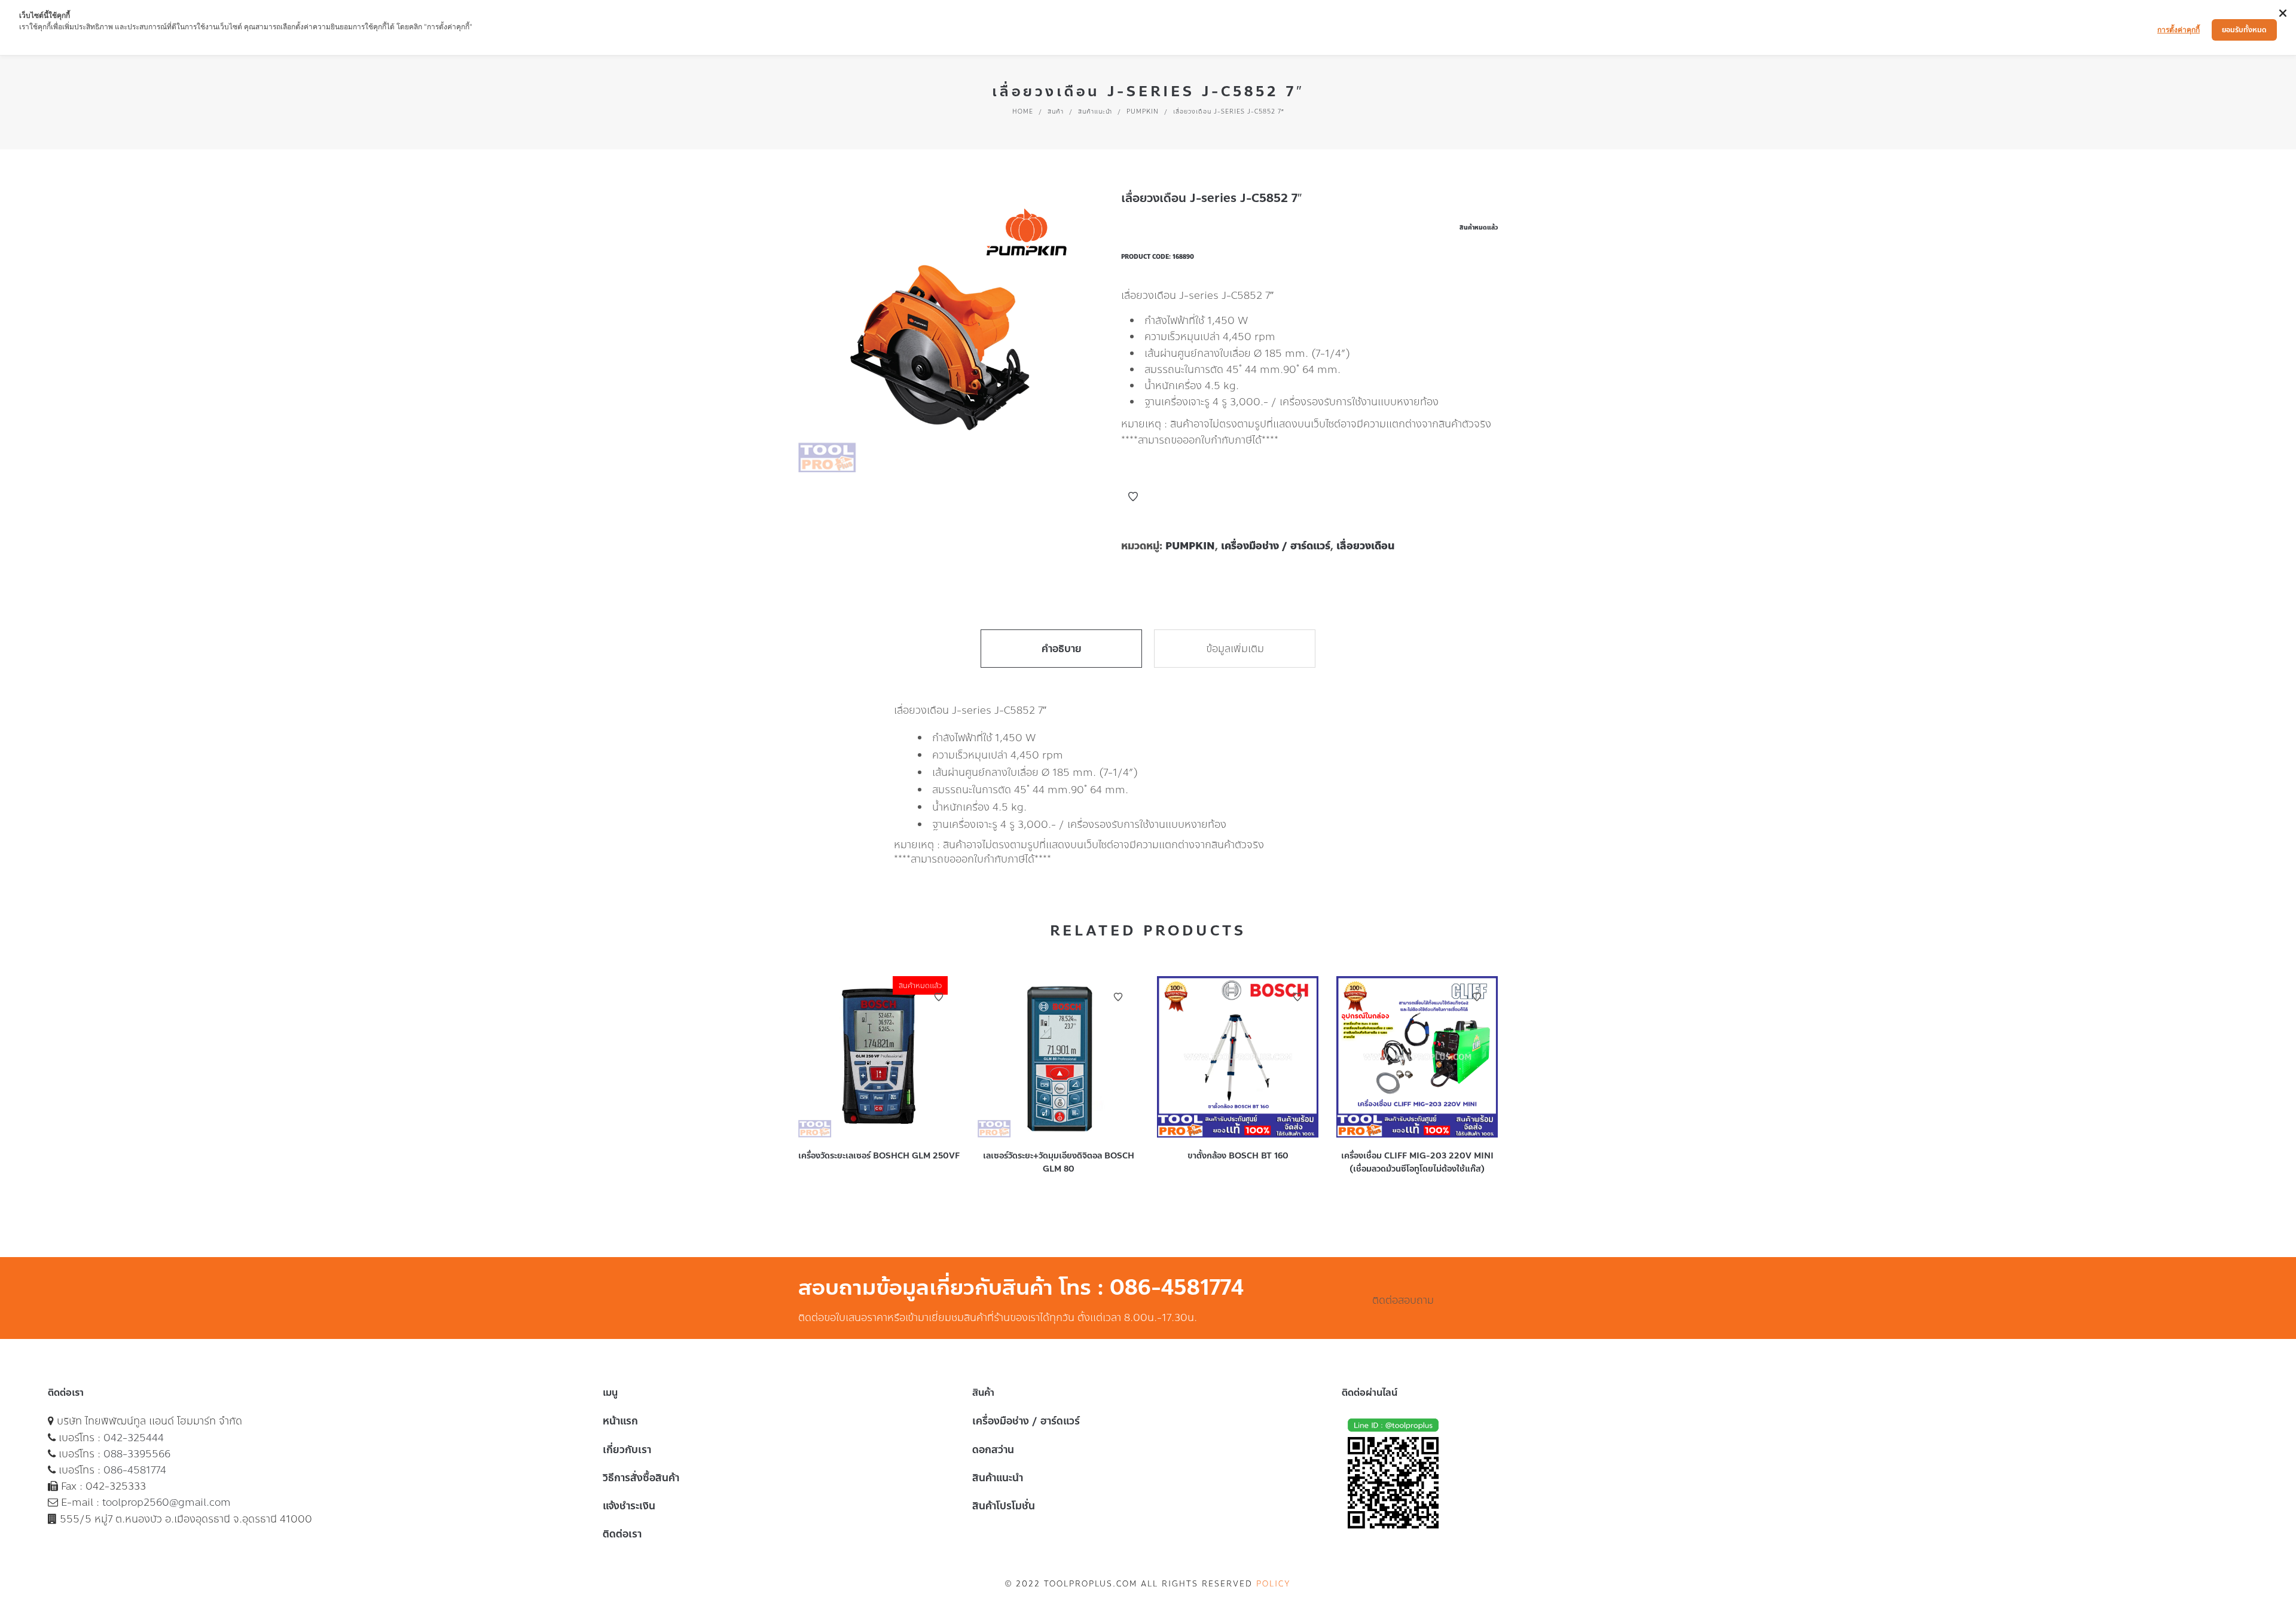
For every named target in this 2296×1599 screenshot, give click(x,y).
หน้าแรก (620, 1421)
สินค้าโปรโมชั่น (1004, 1506)
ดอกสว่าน (993, 1450)
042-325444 (134, 1438)
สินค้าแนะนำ (1095, 111)
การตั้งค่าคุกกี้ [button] (2179, 30)
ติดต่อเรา (622, 1534)
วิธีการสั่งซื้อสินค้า (641, 1478)
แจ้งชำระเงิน (629, 1506)
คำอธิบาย (1062, 649)
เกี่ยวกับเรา (627, 1450)
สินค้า (1056, 111)
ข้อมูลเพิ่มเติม (1235, 649)
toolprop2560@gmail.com (167, 1502)
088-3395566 (137, 1454)
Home (1023, 111)
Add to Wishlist (1133, 497)
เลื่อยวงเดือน (1365, 546)
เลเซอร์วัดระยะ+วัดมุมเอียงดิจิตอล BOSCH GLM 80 (1059, 1162)
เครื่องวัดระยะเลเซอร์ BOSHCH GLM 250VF (879, 1156)
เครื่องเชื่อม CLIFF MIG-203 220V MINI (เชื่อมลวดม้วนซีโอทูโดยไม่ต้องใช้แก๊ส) (1417, 1162)
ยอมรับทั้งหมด (2244, 30)
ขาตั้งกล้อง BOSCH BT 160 (1238, 1156)
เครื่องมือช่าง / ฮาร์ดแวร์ (1276, 546)
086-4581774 (135, 1470)
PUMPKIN (1143, 111)
